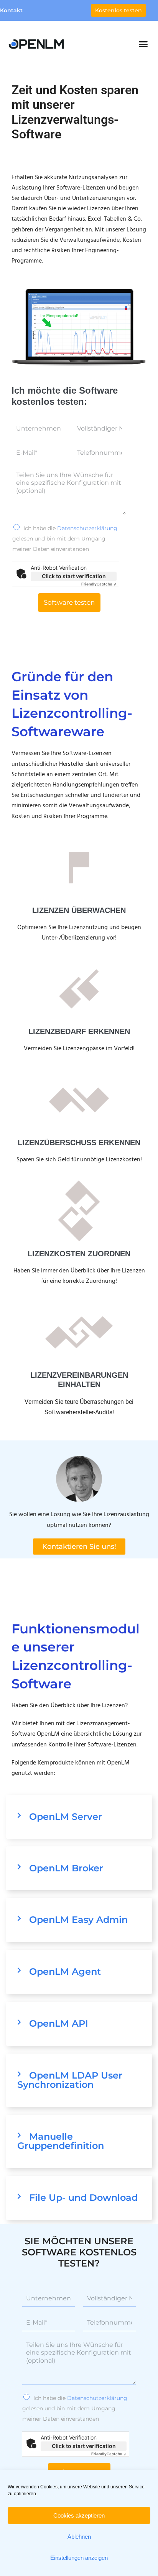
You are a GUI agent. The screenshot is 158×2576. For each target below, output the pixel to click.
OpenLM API (59, 2023)
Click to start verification (74, 576)
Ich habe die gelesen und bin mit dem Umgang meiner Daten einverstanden (65, 539)
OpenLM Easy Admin (78, 1920)
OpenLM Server (66, 1817)
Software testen (69, 602)
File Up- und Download (83, 2198)
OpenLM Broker (66, 1868)
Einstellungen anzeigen (79, 2558)
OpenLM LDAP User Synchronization (70, 2080)
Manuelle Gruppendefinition (61, 2141)
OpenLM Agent (65, 1971)
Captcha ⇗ (99, 584)
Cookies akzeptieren (79, 2515)
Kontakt (11, 10)
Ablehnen (79, 2537)
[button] (143, 44)
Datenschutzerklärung (87, 528)
